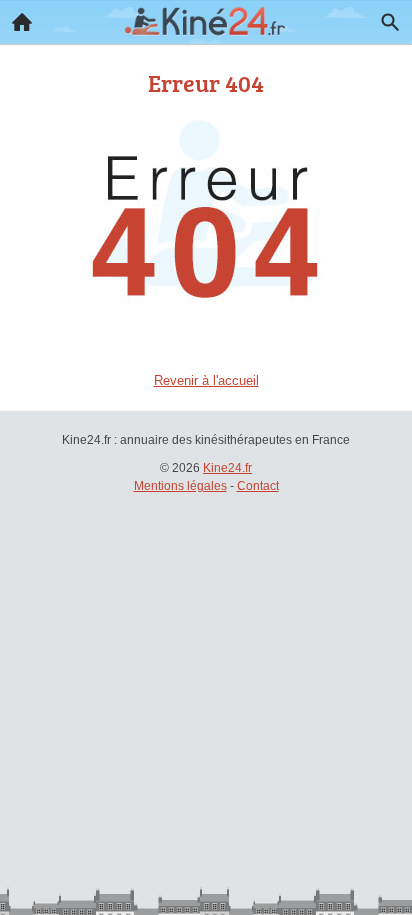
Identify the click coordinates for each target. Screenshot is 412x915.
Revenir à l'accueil (206, 380)
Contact (258, 486)
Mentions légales (180, 486)
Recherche (390, 22)
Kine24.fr (227, 468)
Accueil (22, 22)
